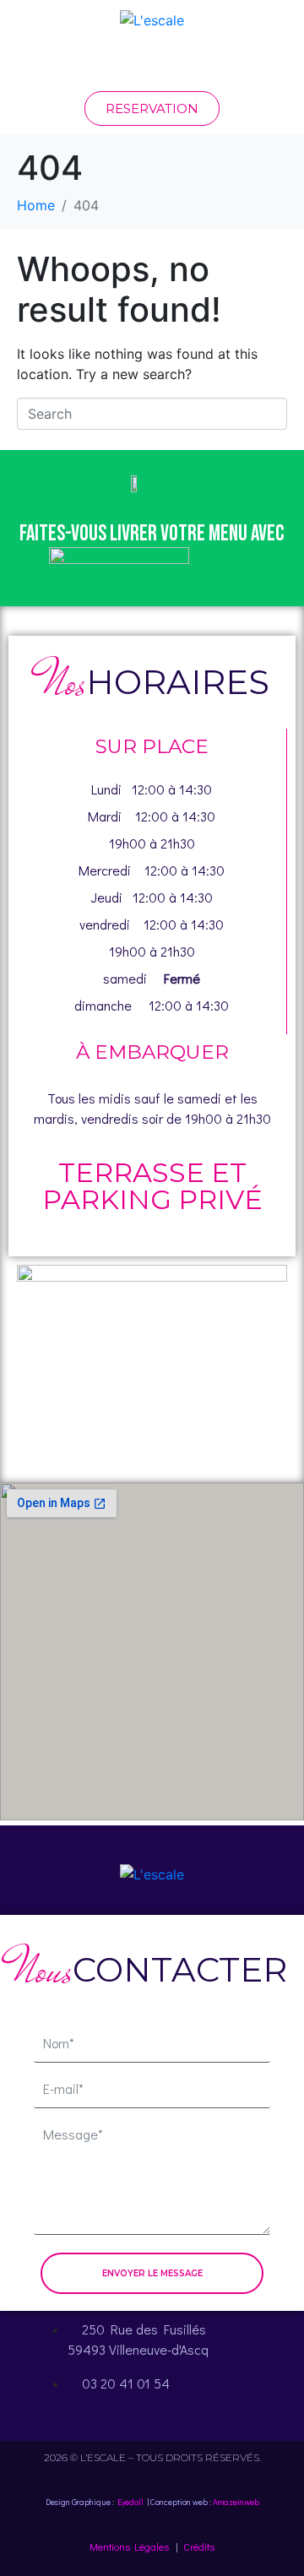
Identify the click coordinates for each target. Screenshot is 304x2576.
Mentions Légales (129, 2546)
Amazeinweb (236, 2502)
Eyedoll (130, 2502)
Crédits (199, 2546)
